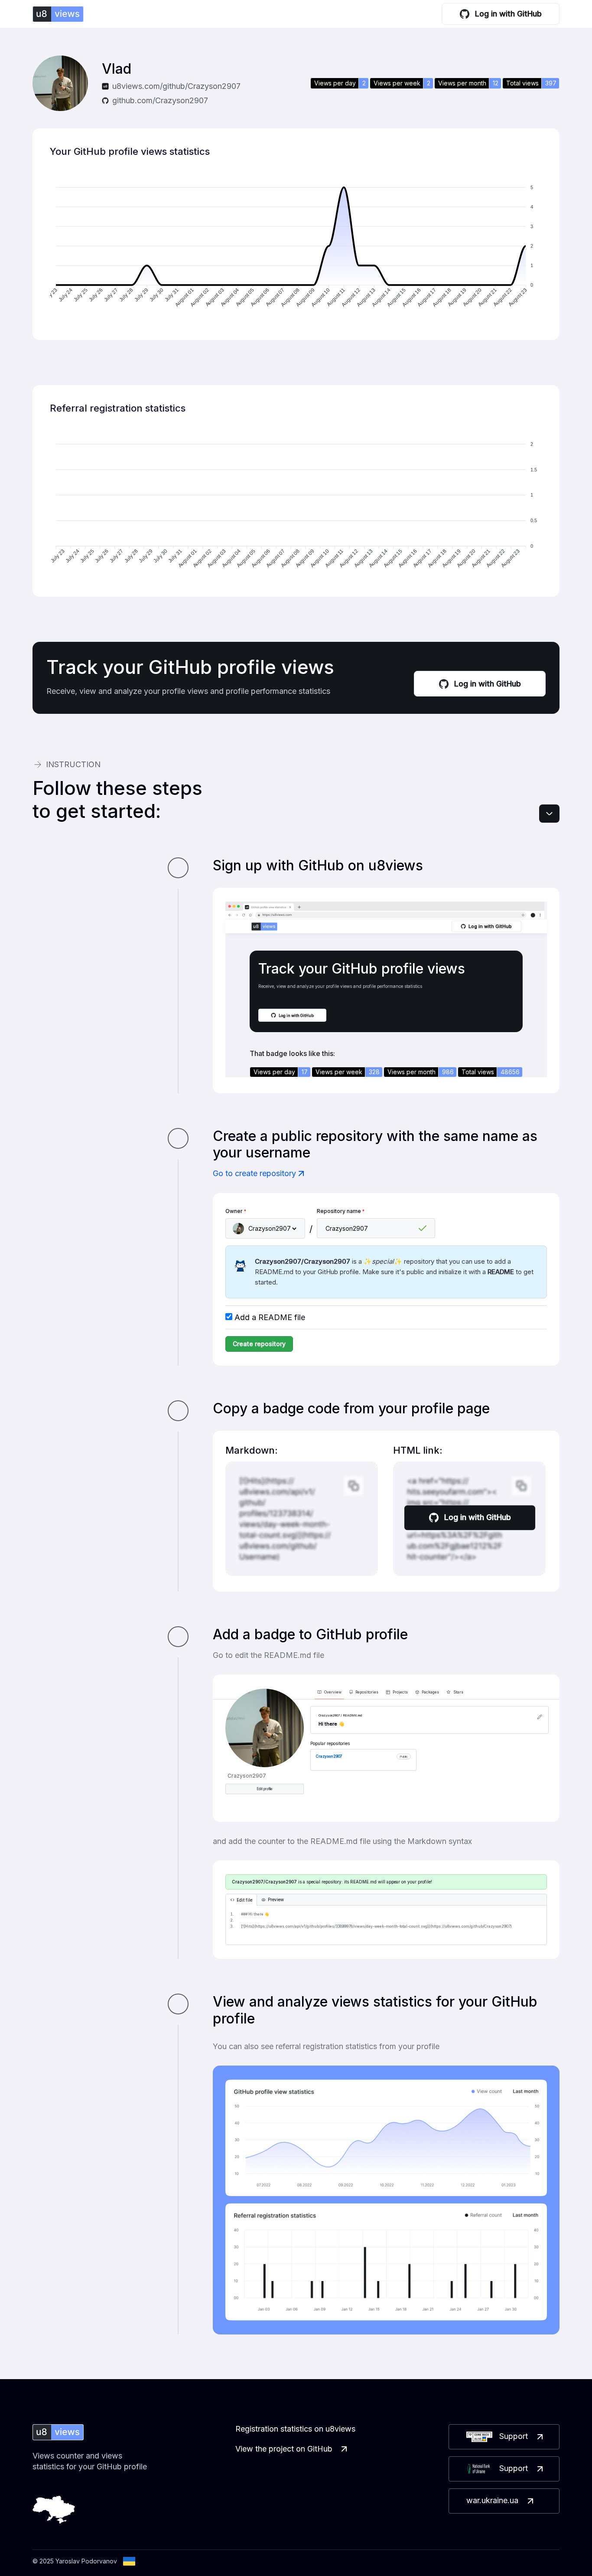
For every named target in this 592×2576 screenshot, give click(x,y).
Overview (333, 1692)
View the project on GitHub (284, 2449)
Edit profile (265, 1789)
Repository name (341, 1211)
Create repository (259, 1344)
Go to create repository (254, 1173)
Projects (400, 1692)
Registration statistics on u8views (295, 2429)
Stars (458, 1692)
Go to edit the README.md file (268, 1655)
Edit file (244, 1900)
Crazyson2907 (329, 1756)
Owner (236, 1211)
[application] (296, 248)
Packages (430, 1692)
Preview (276, 1900)
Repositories (367, 1692)
